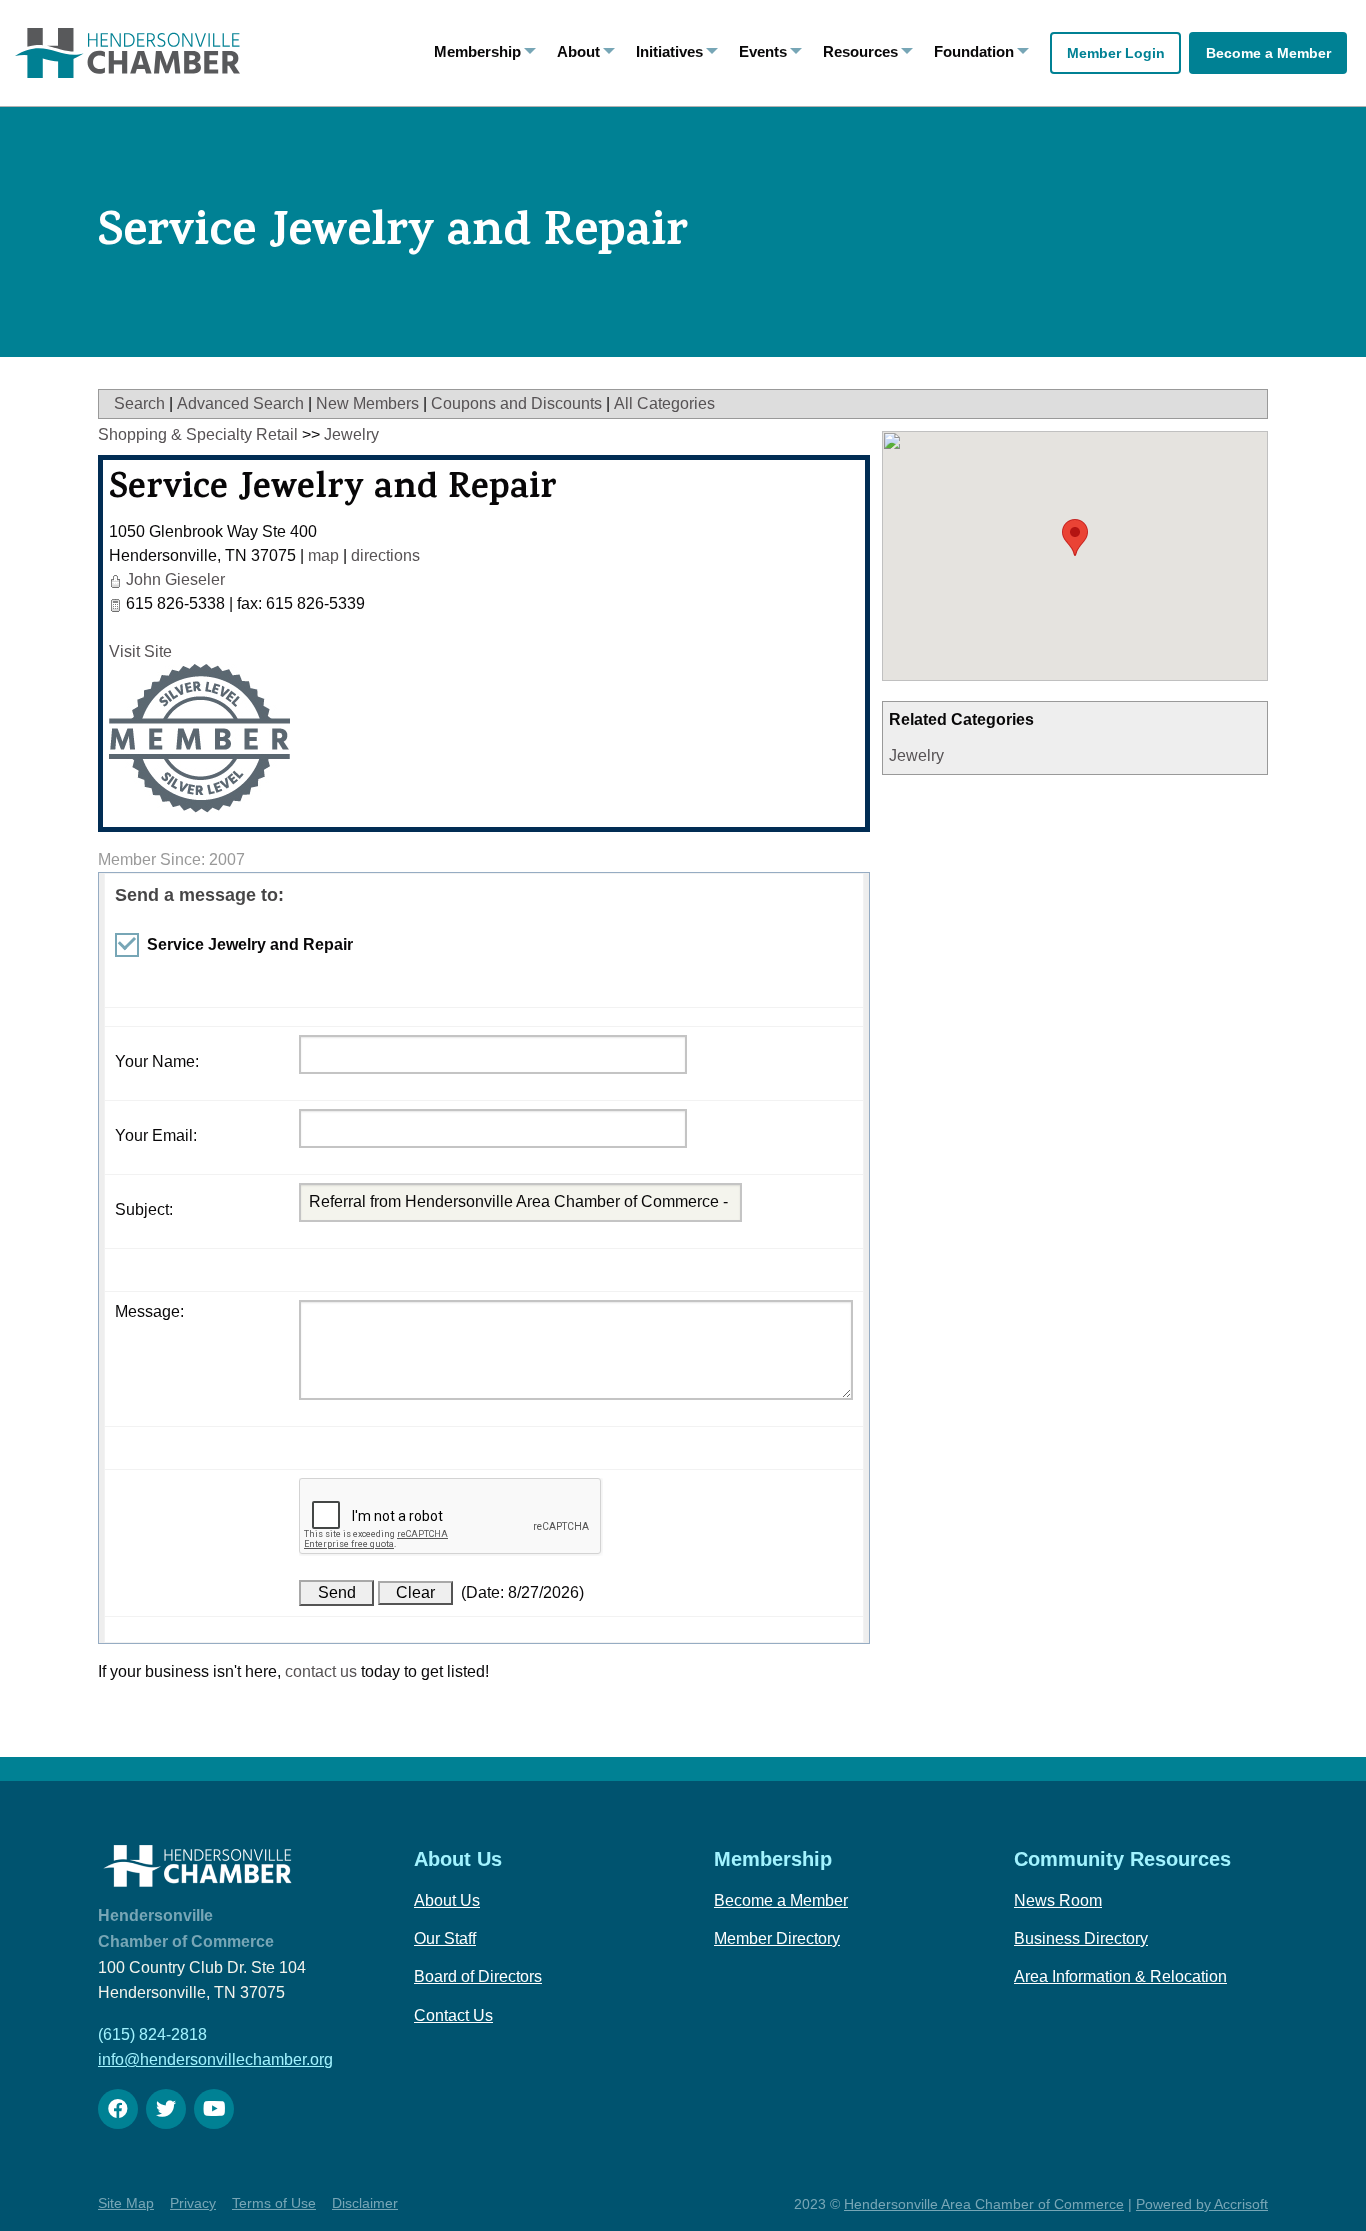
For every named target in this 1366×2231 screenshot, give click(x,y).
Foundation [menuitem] (974, 51)
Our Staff (445, 1938)
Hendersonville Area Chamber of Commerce (984, 2204)
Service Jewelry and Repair (333, 491)
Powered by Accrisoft (1202, 2204)
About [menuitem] (578, 51)
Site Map (126, 2203)
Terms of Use (274, 2203)
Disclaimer (365, 2203)
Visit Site (140, 651)
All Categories (664, 403)
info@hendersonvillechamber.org (215, 2059)
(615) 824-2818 (152, 2034)
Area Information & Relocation (1120, 1976)
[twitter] (166, 2109)
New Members (367, 403)
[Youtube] (214, 2109)
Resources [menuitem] (860, 51)
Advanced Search (240, 403)
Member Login (1116, 53)
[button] (1075, 537)
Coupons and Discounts (516, 403)
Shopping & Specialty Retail (198, 434)
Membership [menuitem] (477, 51)
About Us (447, 1900)
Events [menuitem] (763, 51)
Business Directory (1081, 1938)
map (323, 555)
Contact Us (453, 2015)
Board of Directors (478, 1976)
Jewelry (916, 755)
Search (139, 403)
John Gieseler (175, 579)
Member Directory (777, 1938)
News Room (1058, 1900)
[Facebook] (118, 2109)
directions (385, 555)
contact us (321, 1671)
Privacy (193, 2203)
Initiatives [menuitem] (669, 51)
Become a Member (1268, 53)
